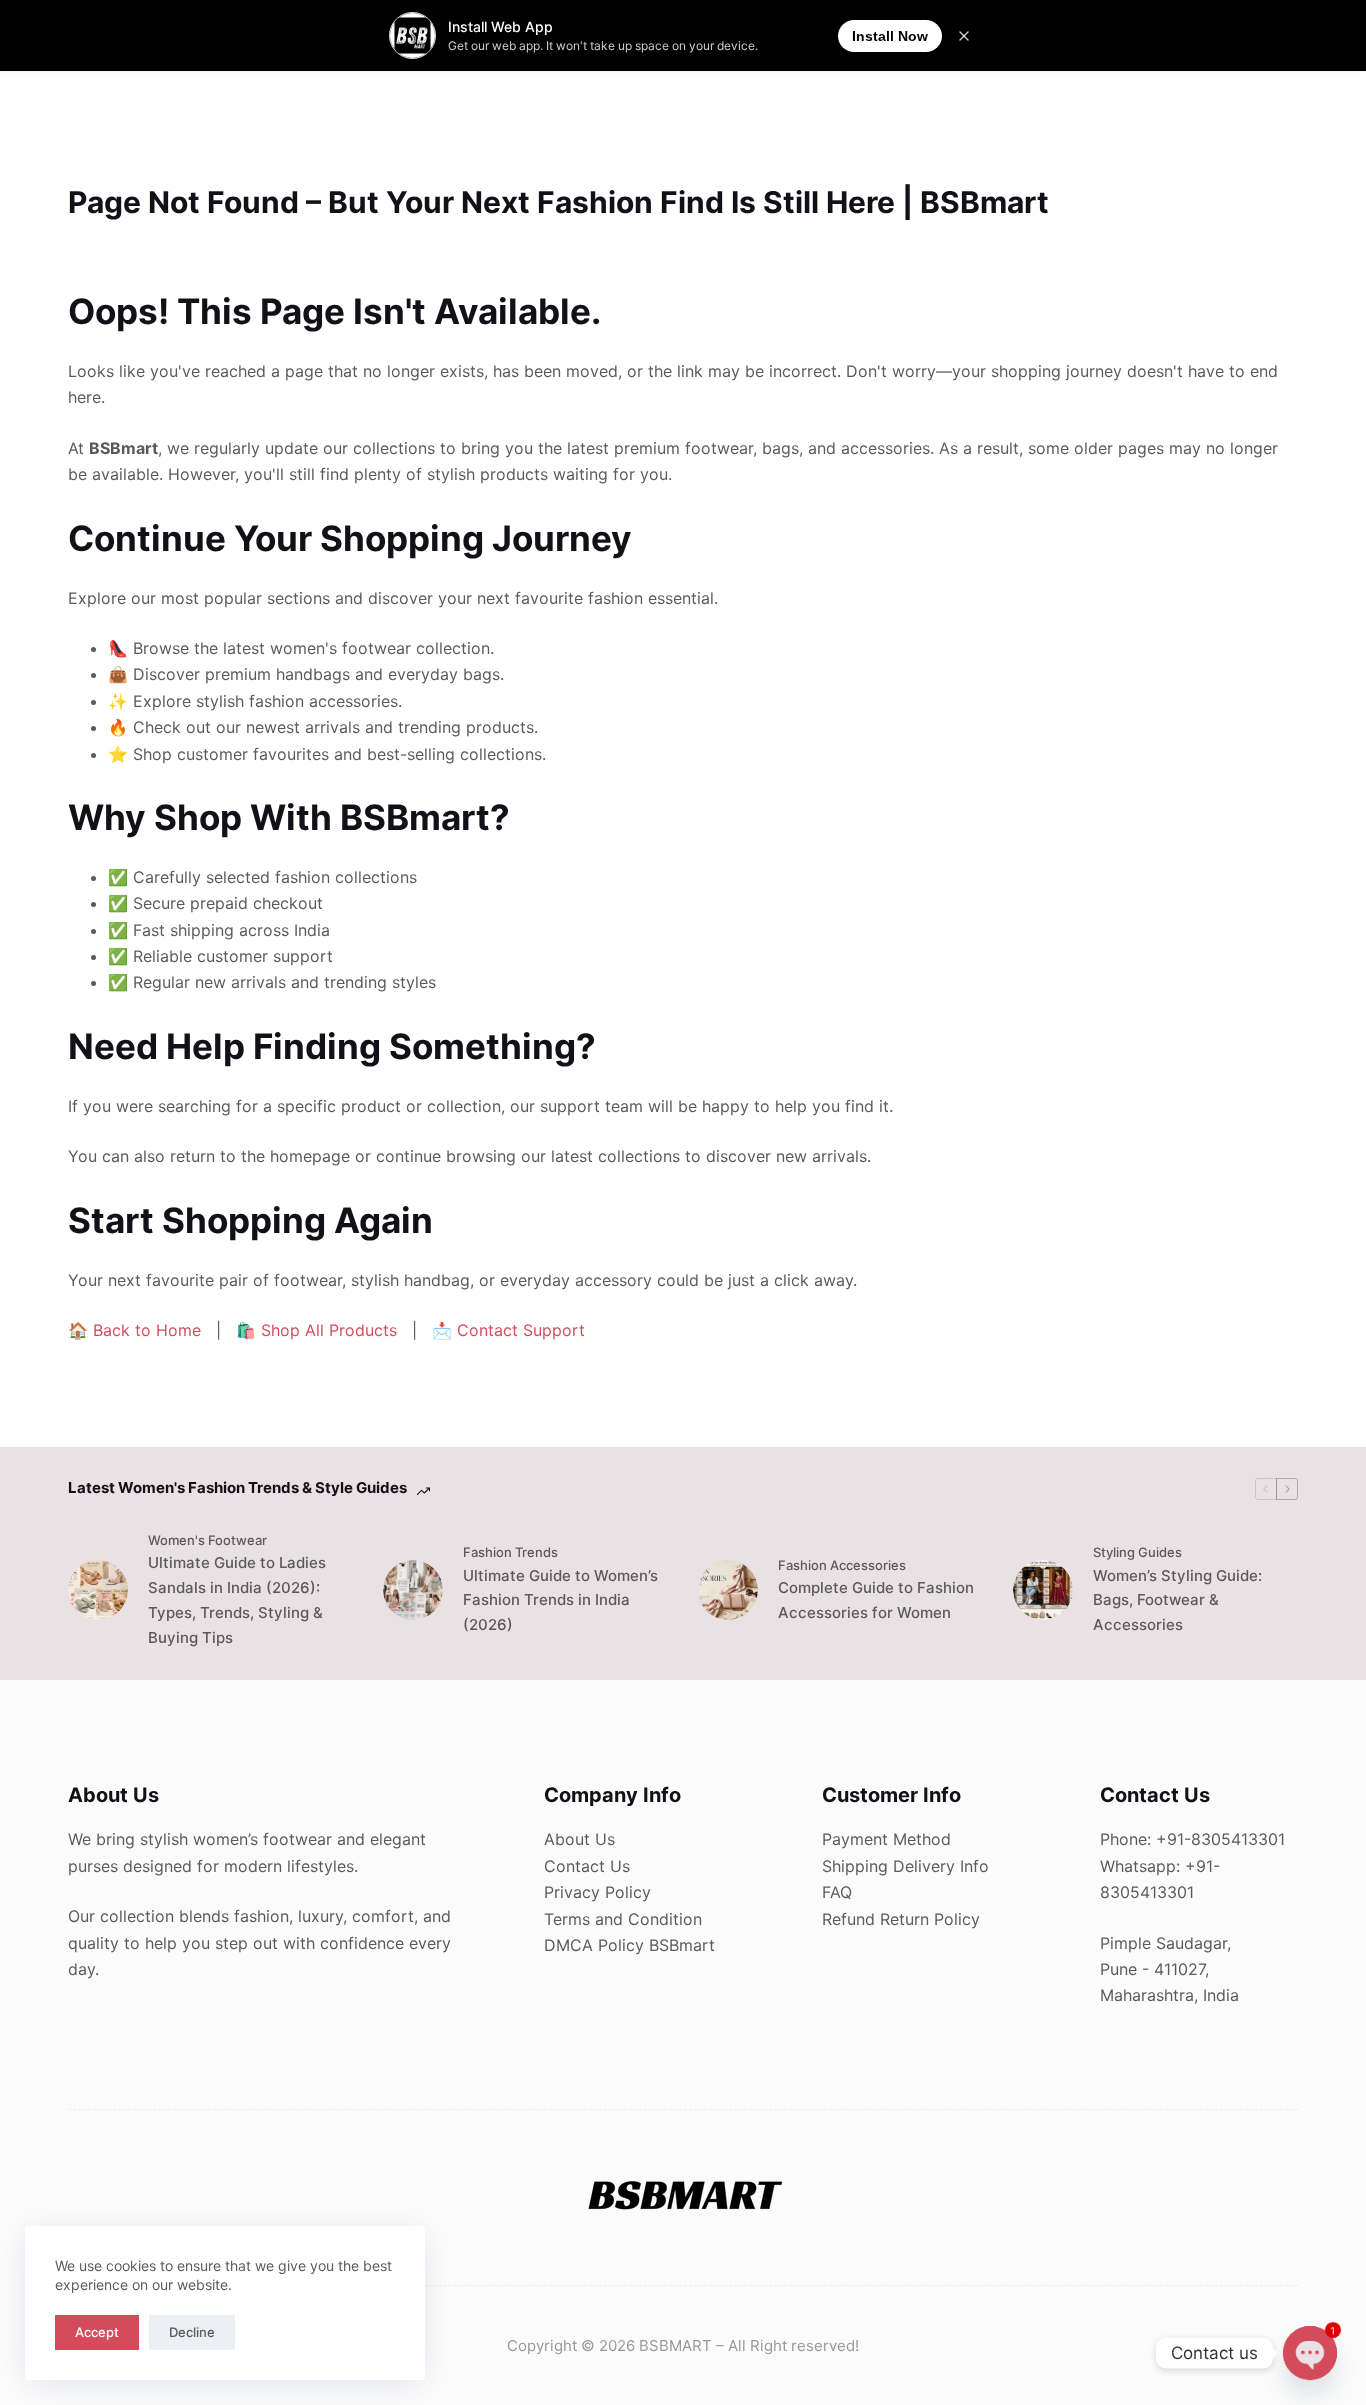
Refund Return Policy (901, 1919)
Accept (97, 2332)
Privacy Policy (597, 1892)
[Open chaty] (1310, 2353)
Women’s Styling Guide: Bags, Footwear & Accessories (1177, 1600)
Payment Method (886, 1839)
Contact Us (587, 1866)
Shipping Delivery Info (905, 1866)
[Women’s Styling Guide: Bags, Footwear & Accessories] (1043, 1590)
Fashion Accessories (842, 1565)
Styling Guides (1137, 1552)
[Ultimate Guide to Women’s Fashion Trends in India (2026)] (413, 1590)
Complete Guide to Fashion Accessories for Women (876, 1600)
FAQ (837, 1892)
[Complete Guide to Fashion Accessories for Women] (728, 1590)
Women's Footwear (207, 1540)
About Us (579, 1839)
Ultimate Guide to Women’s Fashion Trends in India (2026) (560, 1600)
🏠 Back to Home (134, 1330)
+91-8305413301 (1220, 1839)
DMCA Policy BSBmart (629, 1945)
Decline (192, 2332)
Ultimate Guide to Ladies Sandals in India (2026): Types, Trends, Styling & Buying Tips (237, 1599)
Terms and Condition (623, 1919)
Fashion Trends (510, 1552)
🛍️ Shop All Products (316, 1330)
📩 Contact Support (508, 1330)
